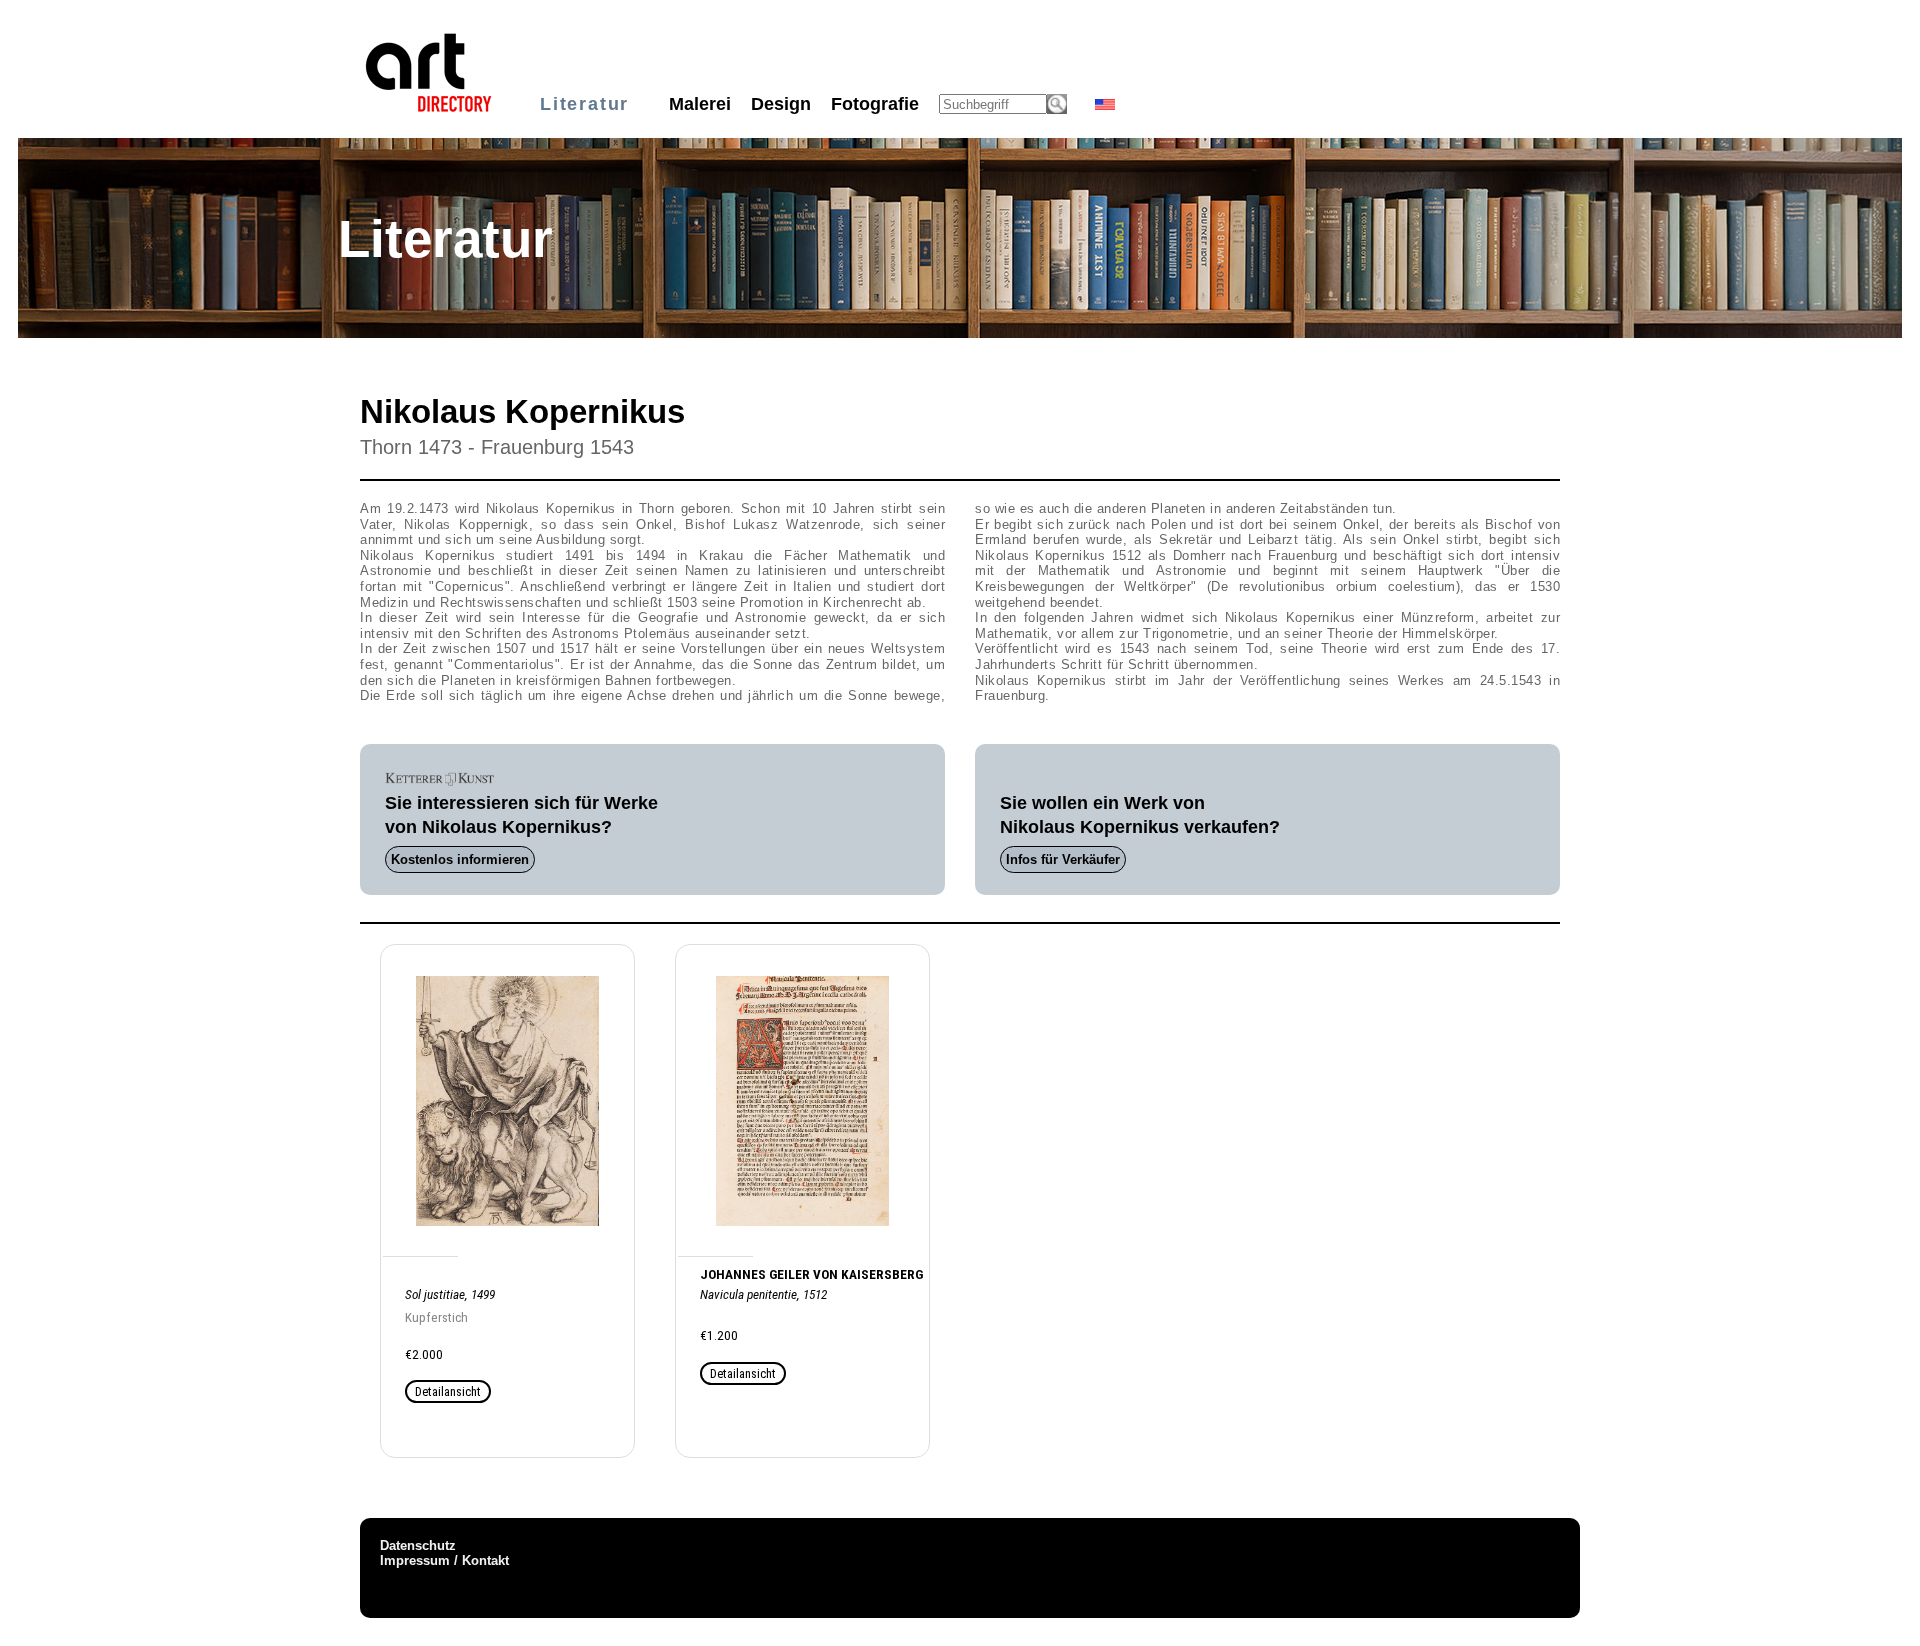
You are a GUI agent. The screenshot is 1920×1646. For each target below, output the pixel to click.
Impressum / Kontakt (444, 1560)
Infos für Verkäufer (1063, 859)
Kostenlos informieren (460, 859)
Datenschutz (418, 1545)
